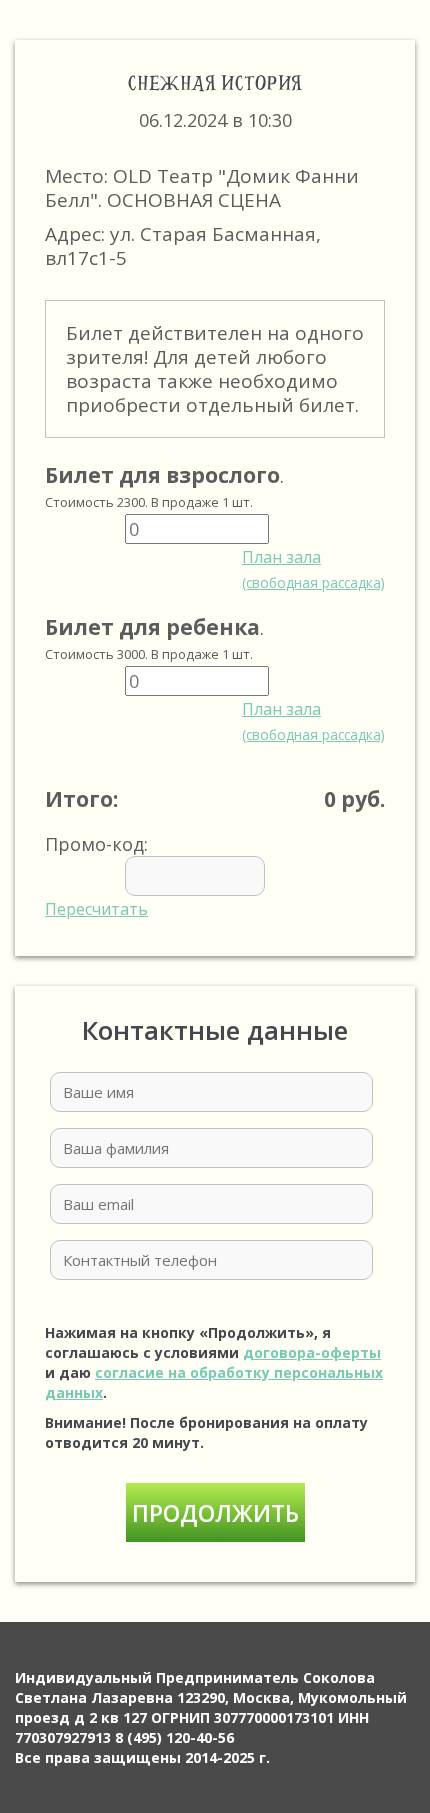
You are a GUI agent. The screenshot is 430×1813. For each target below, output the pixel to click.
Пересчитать (96, 909)
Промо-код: (96, 876)
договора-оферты (312, 1352)
